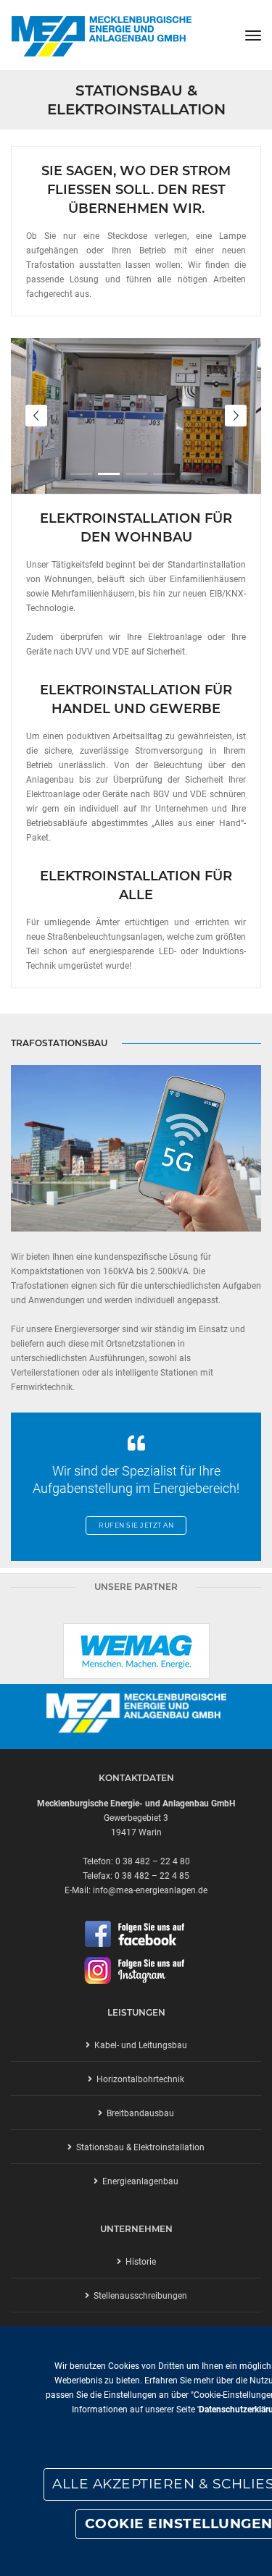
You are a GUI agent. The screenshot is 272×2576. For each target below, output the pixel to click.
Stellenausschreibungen (138, 2296)
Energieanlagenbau (138, 2181)
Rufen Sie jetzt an (136, 1525)
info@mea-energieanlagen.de (150, 1890)
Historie (139, 2262)
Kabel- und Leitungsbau (139, 2045)
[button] (81, 474)
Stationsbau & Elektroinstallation (138, 2147)
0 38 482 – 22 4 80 (153, 1861)
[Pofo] (101, 35)
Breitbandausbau (138, 2113)
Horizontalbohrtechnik (138, 2079)
